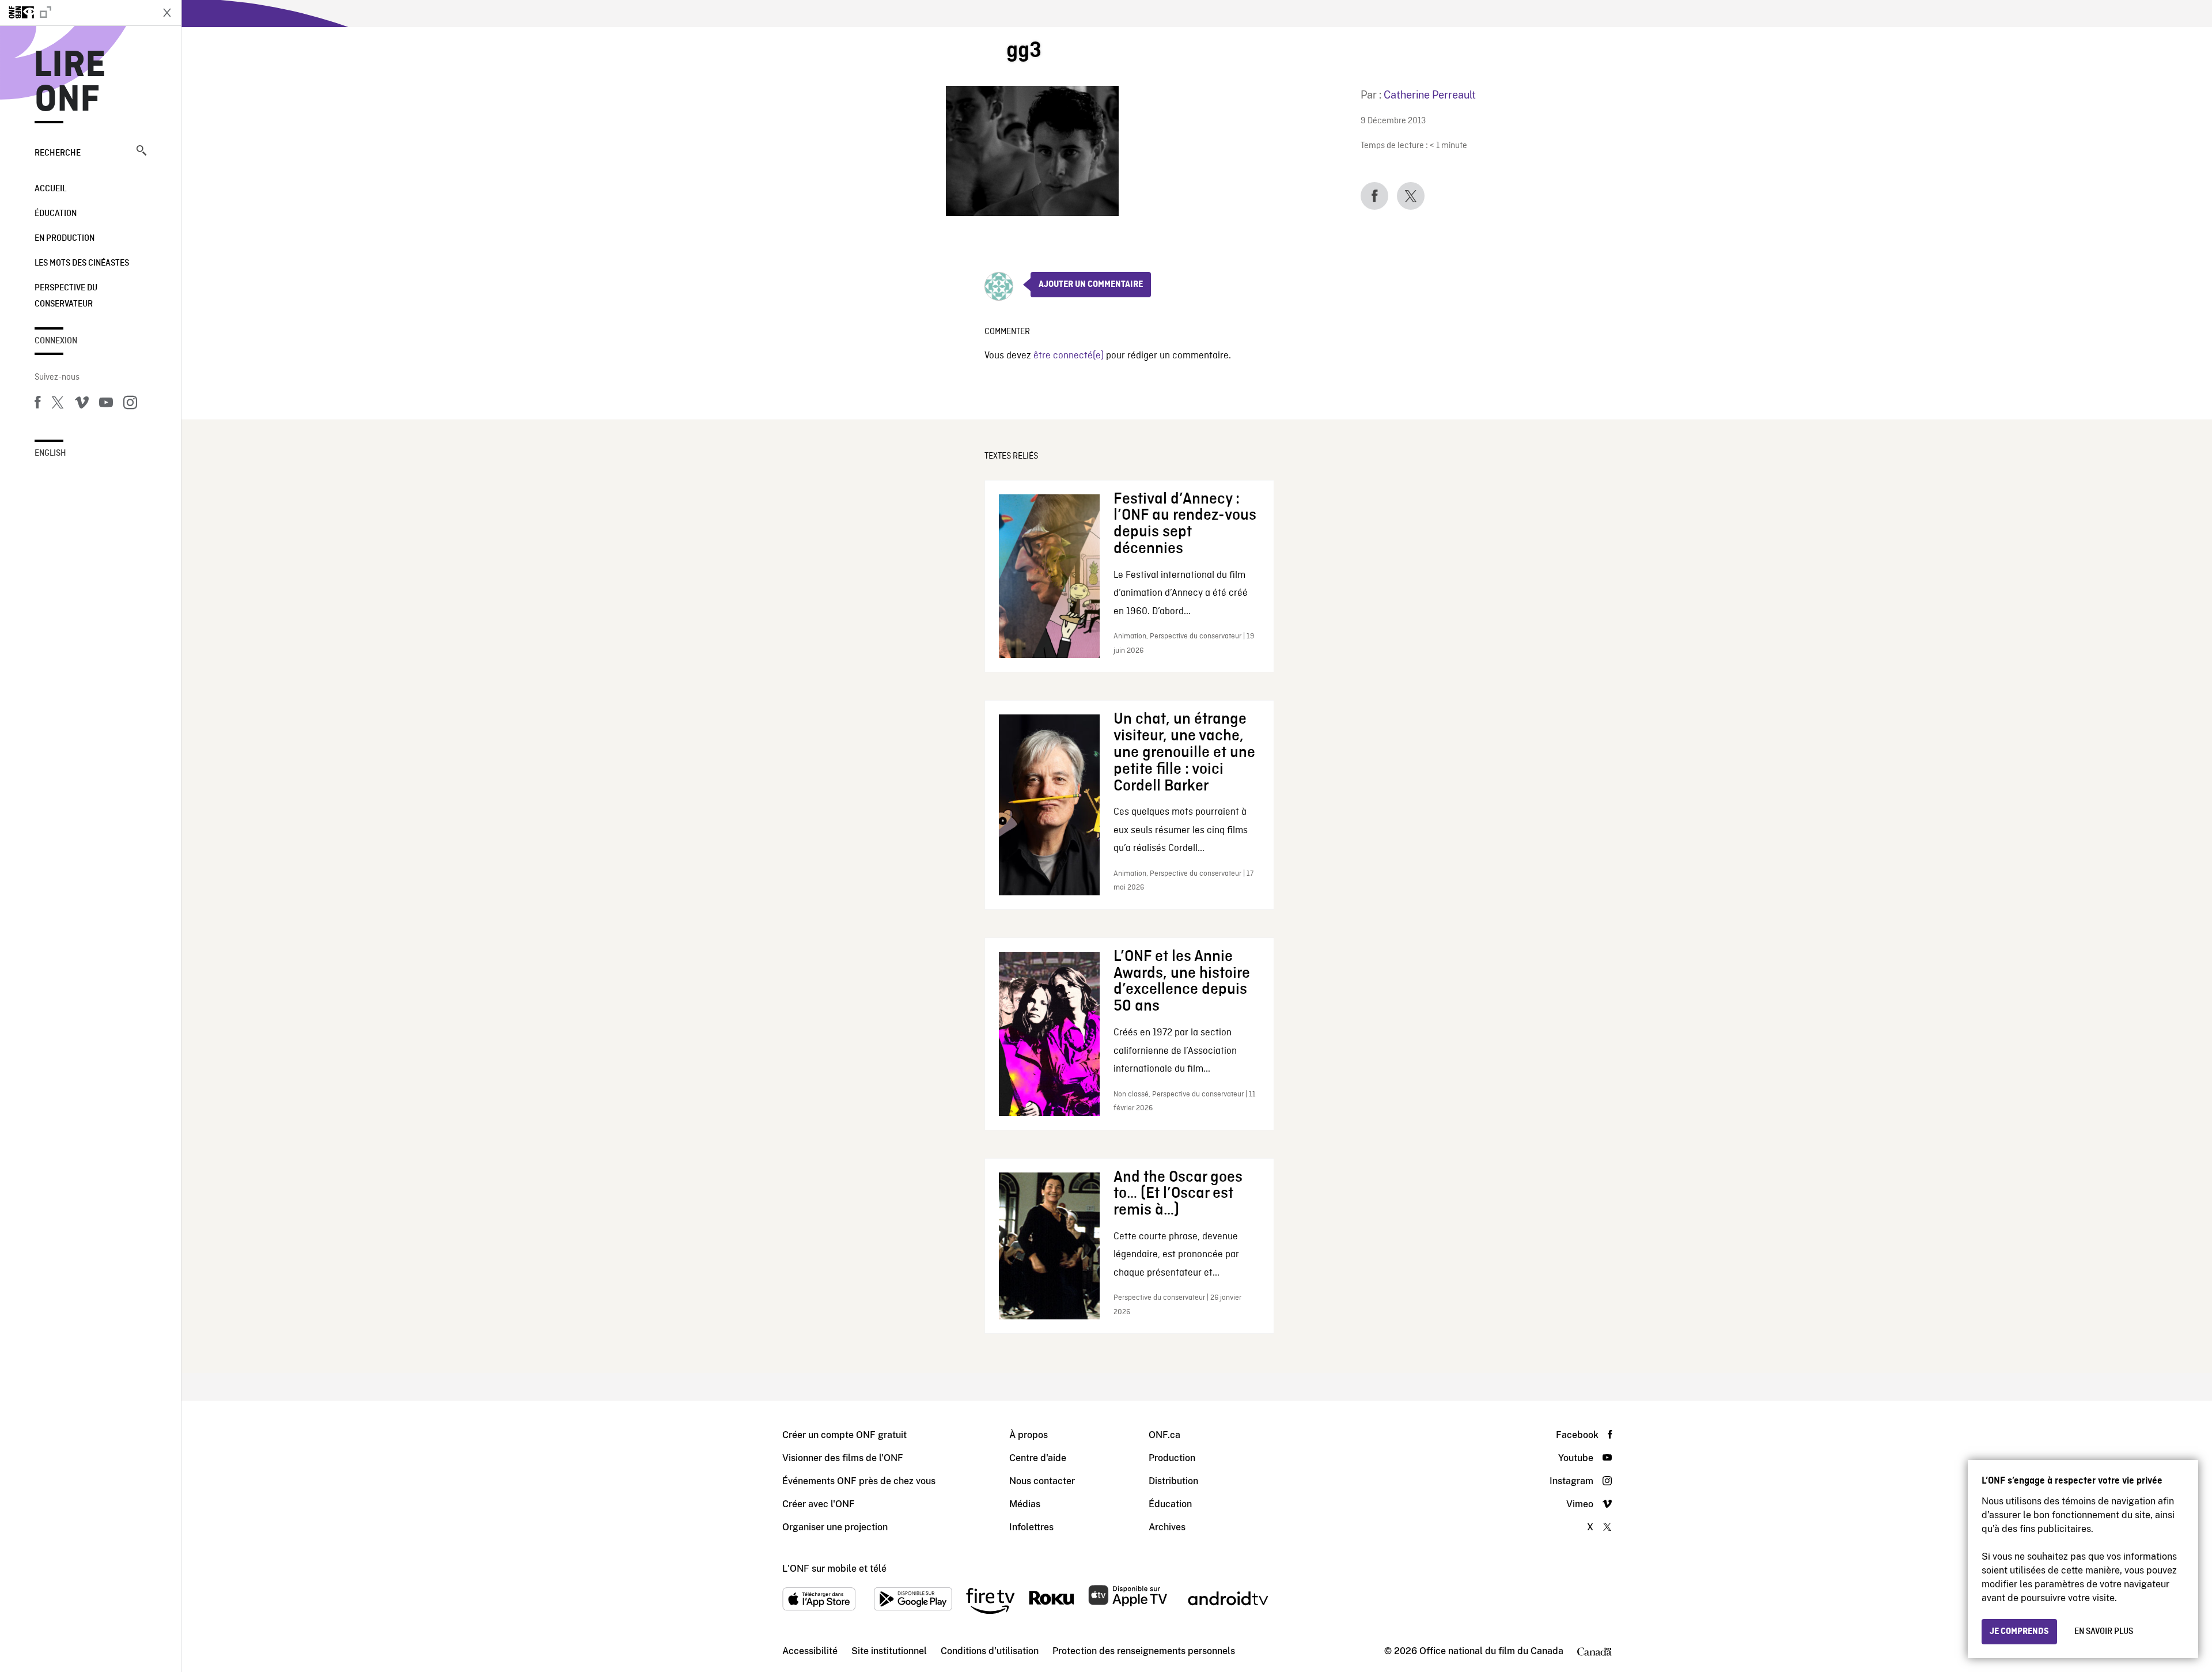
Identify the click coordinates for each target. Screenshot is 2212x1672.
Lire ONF (70, 83)
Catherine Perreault (1430, 95)
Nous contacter (1042, 1481)
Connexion (56, 341)
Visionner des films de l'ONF (843, 1458)
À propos (1029, 1435)
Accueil (50, 189)
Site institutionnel (889, 1651)
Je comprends (2019, 1632)
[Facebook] (37, 404)
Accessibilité (810, 1651)
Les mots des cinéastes (82, 263)
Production (1172, 1458)
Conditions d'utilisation (990, 1651)
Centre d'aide (1038, 1458)
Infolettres (1031, 1527)
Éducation (56, 214)
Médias (1025, 1504)
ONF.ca (1164, 1435)
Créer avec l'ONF (819, 1504)
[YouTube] (106, 404)
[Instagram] (130, 404)
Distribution (1173, 1481)
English (50, 453)
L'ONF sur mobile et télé (834, 1569)
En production (65, 239)
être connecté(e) (1069, 356)
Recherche (58, 153)
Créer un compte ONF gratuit (844, 1435)
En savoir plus (2104, 1632)
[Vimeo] (82, 404)
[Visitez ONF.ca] (76, 13)
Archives (1167, 1527)
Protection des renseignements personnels (1144, 1651)
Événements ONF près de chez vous (859, 1481)
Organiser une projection (835, 1527)
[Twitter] (58, 404)
